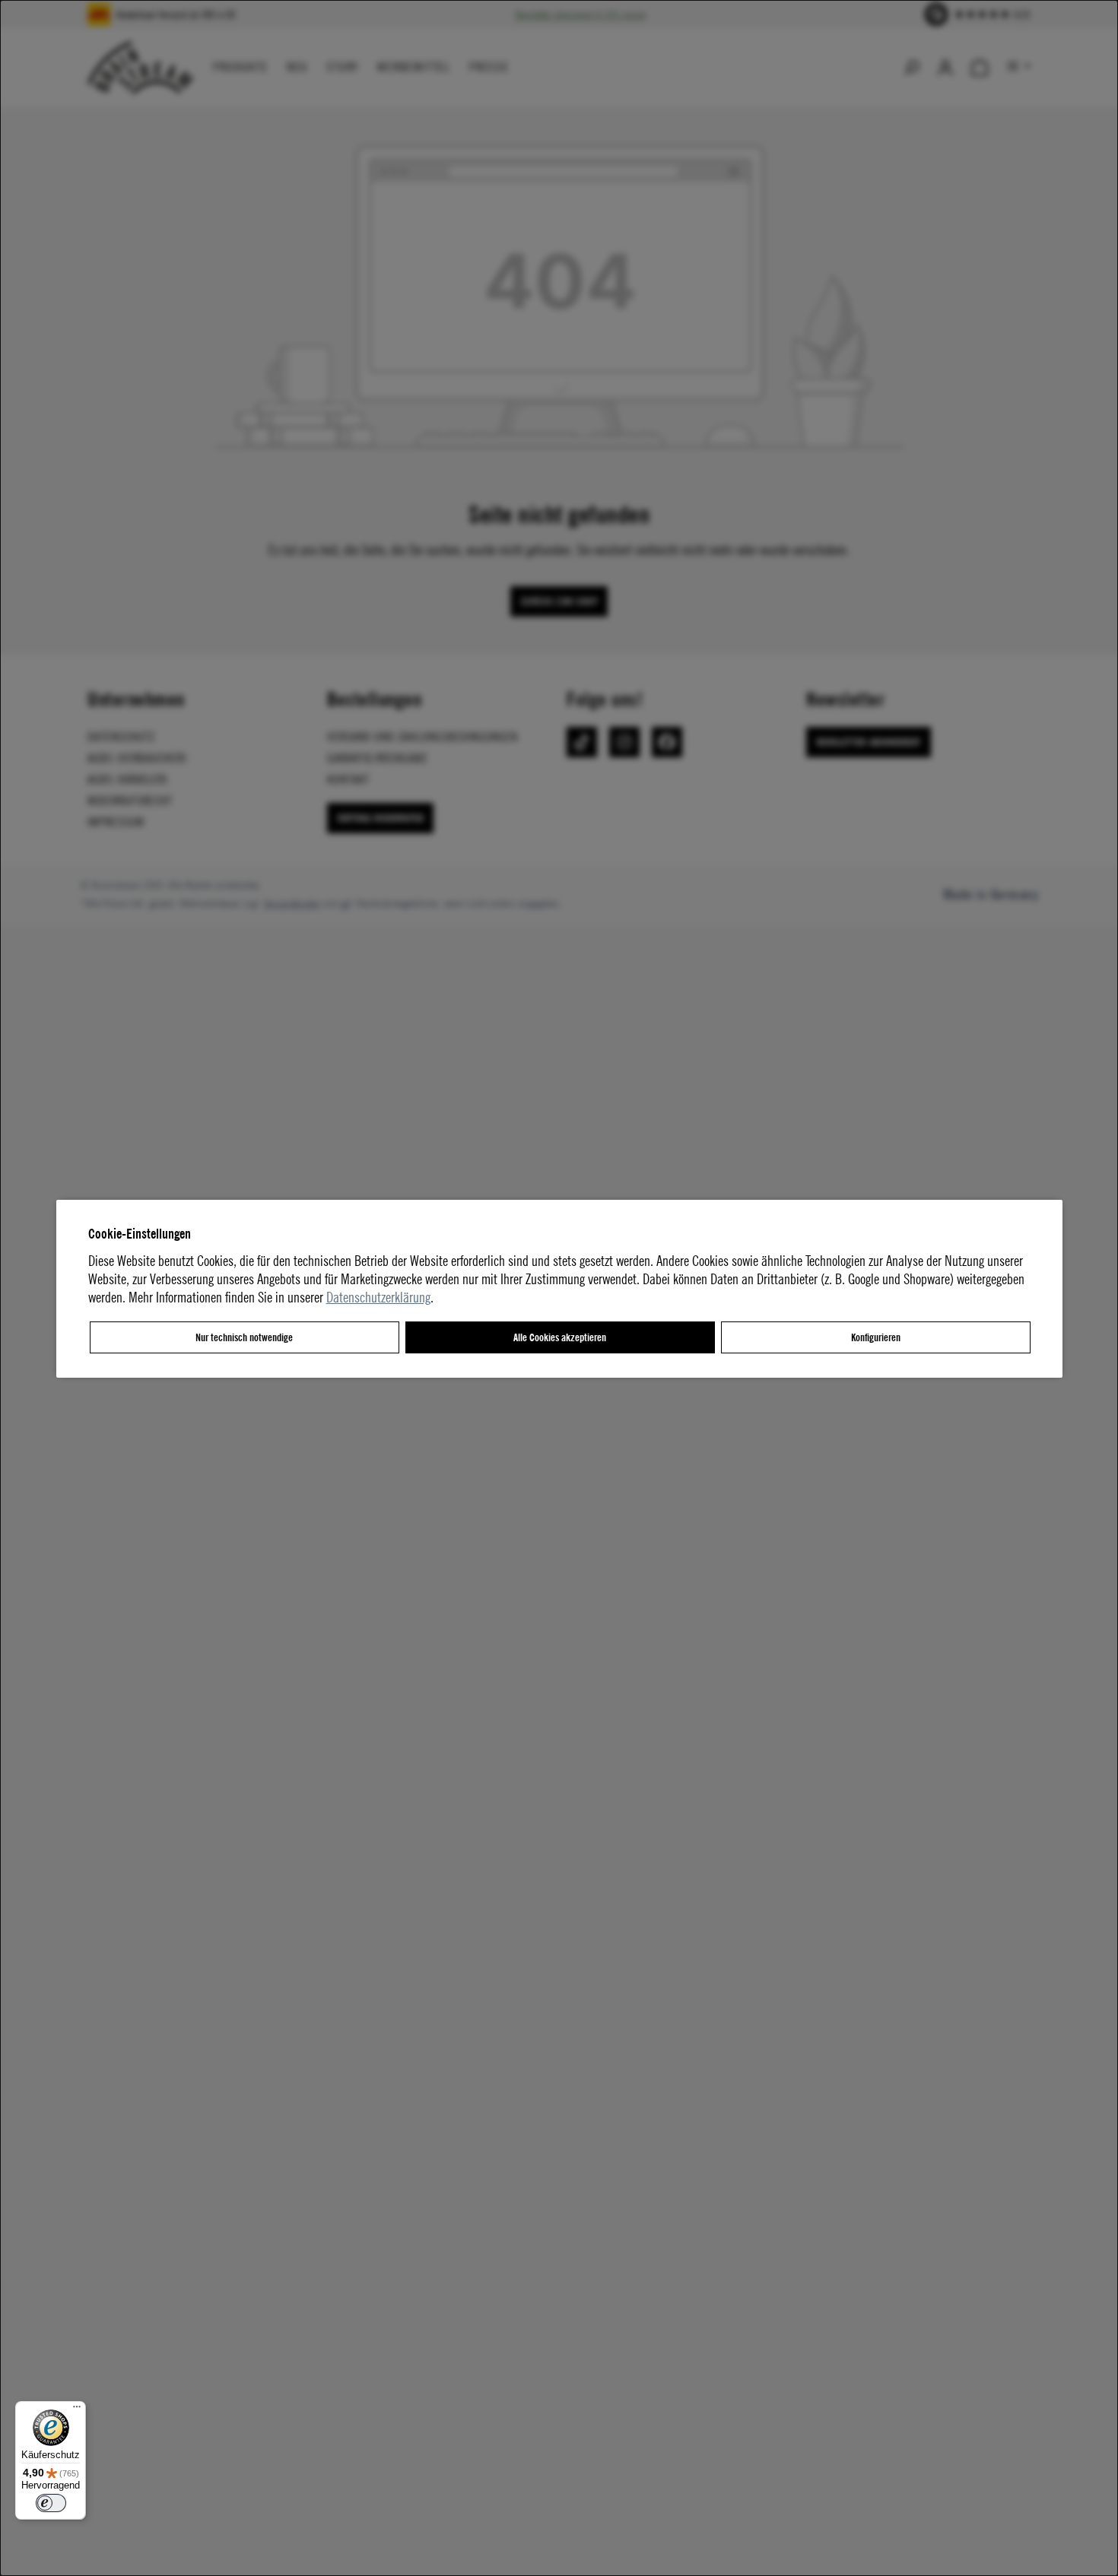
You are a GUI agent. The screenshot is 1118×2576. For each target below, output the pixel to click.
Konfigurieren (876, 1337)
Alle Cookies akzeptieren (560, 1337)
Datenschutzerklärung (378, 1297)
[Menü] (77, 2410)
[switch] (51, 2503)
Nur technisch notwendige (244, 1337)
